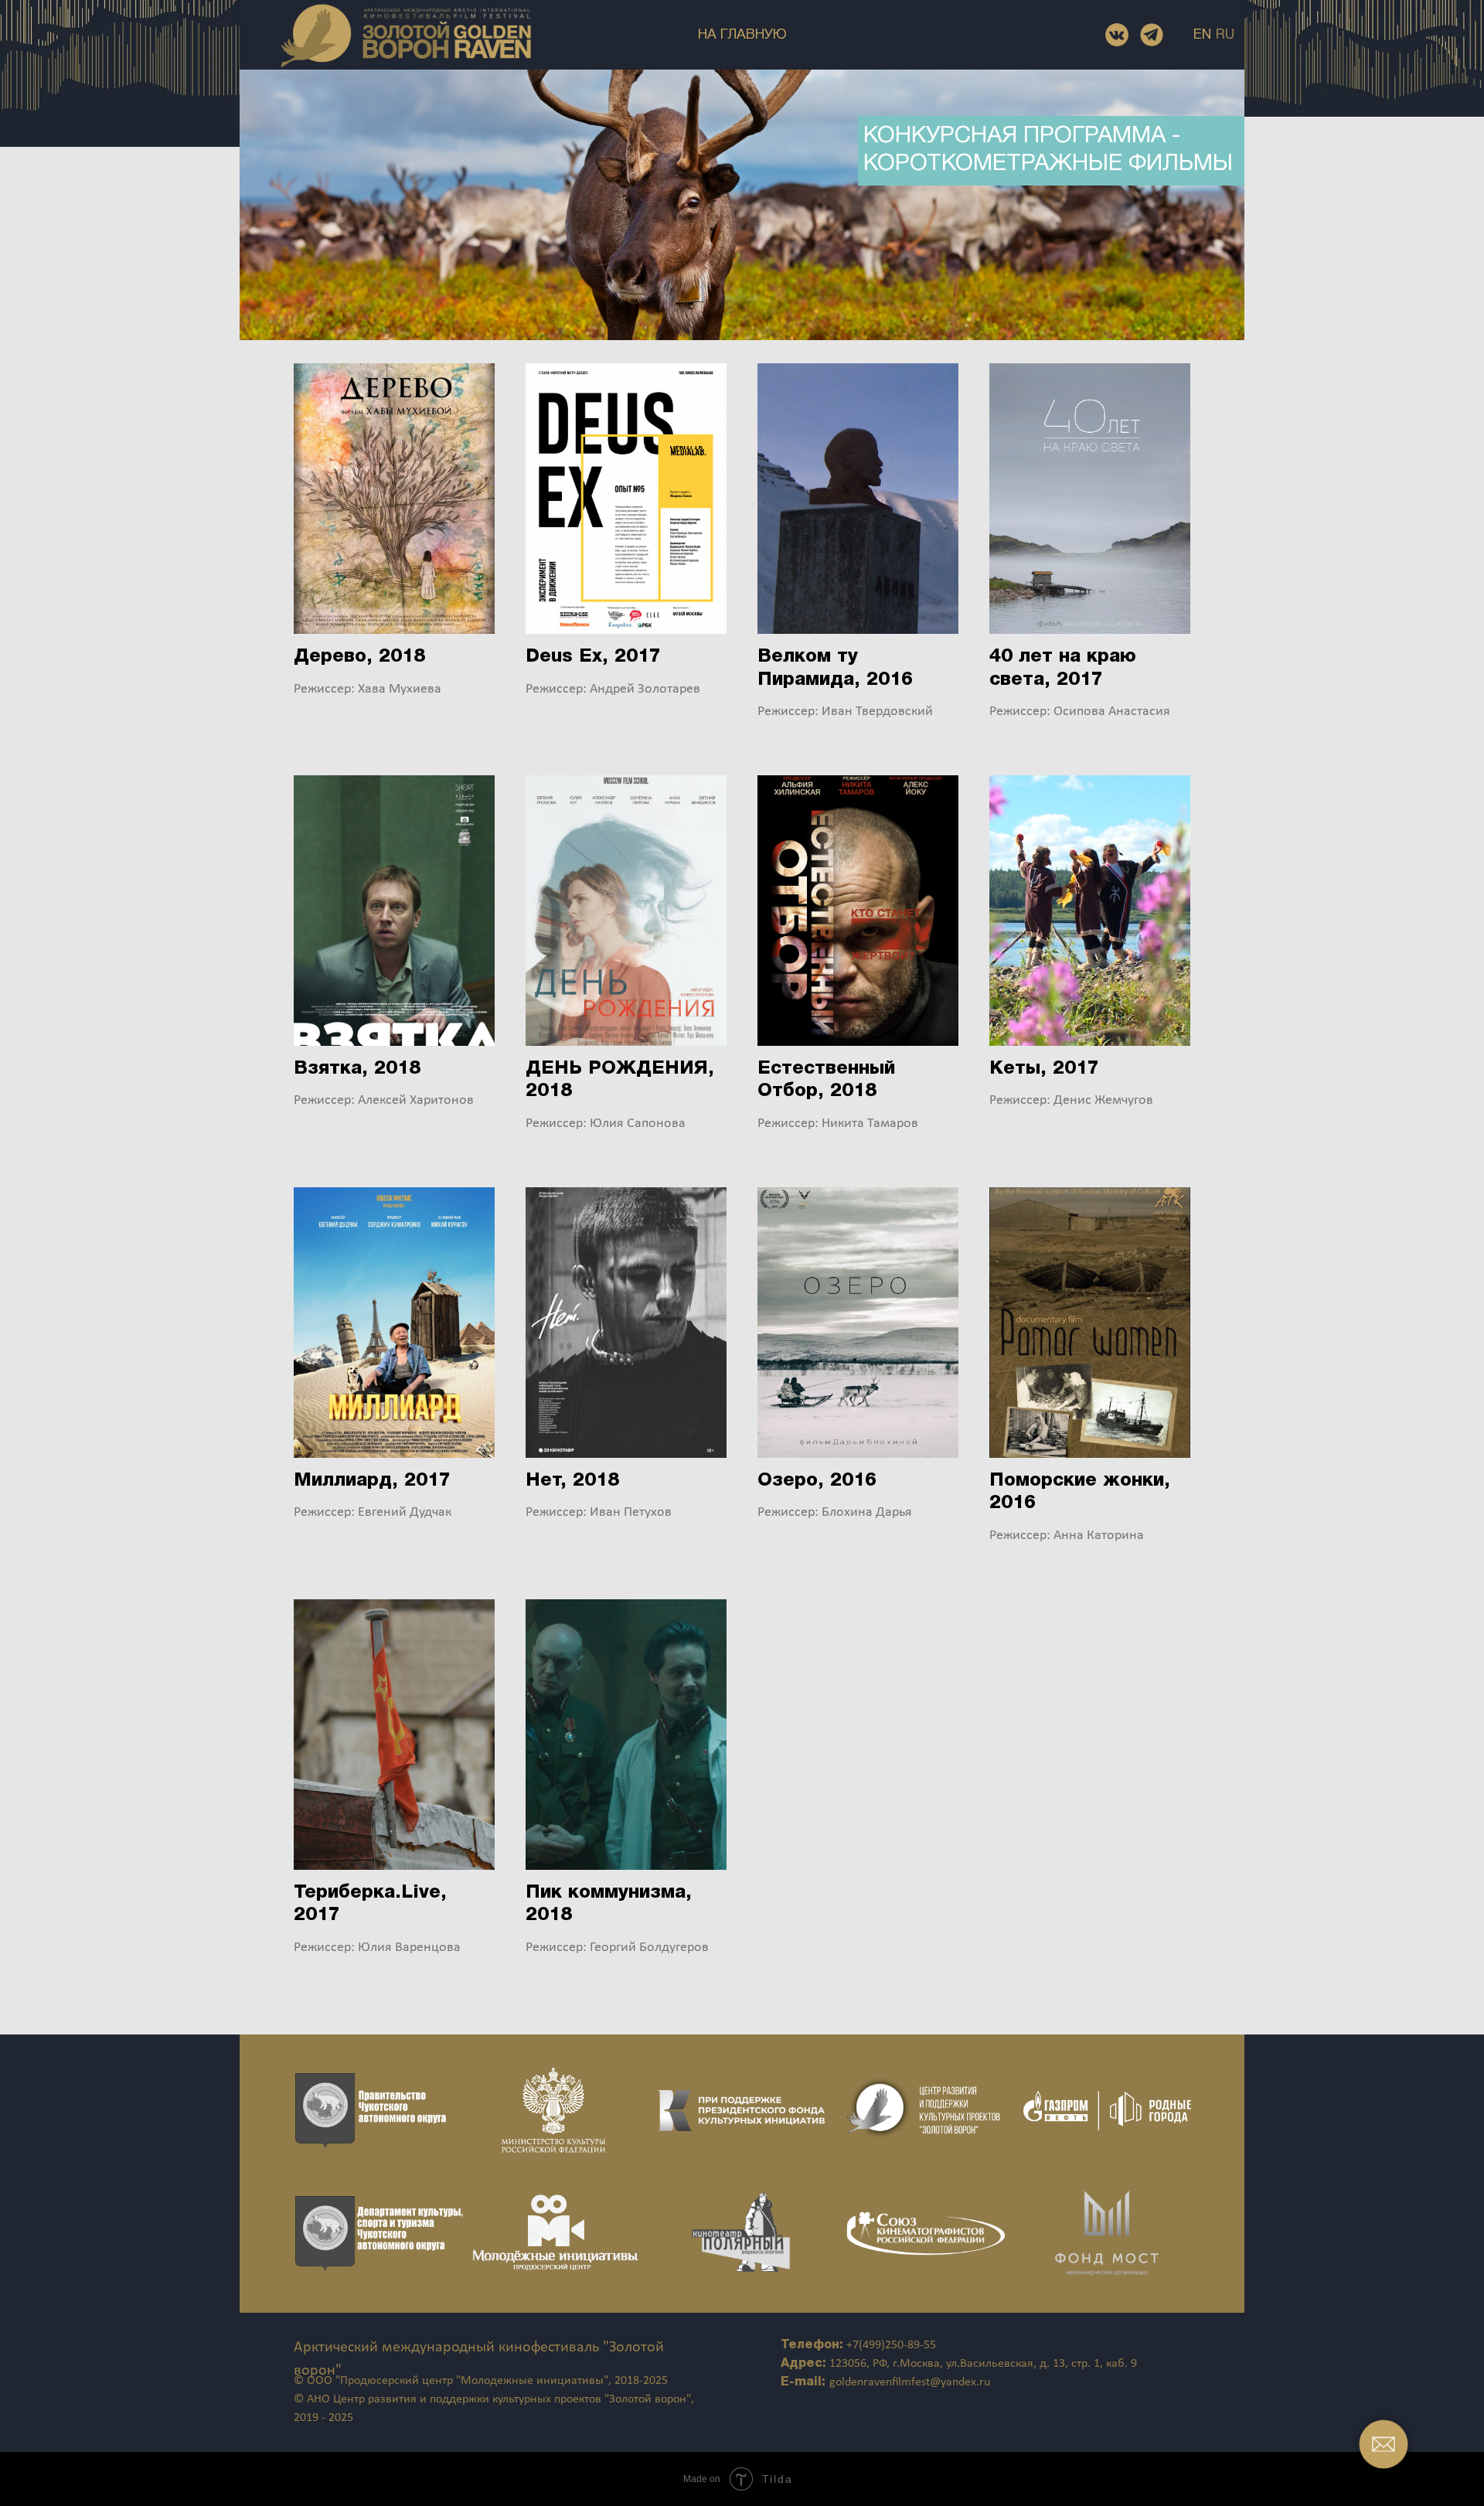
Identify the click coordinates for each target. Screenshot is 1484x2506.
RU (1225, 35)
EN (1202, 35)
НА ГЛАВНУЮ (742, 35)
